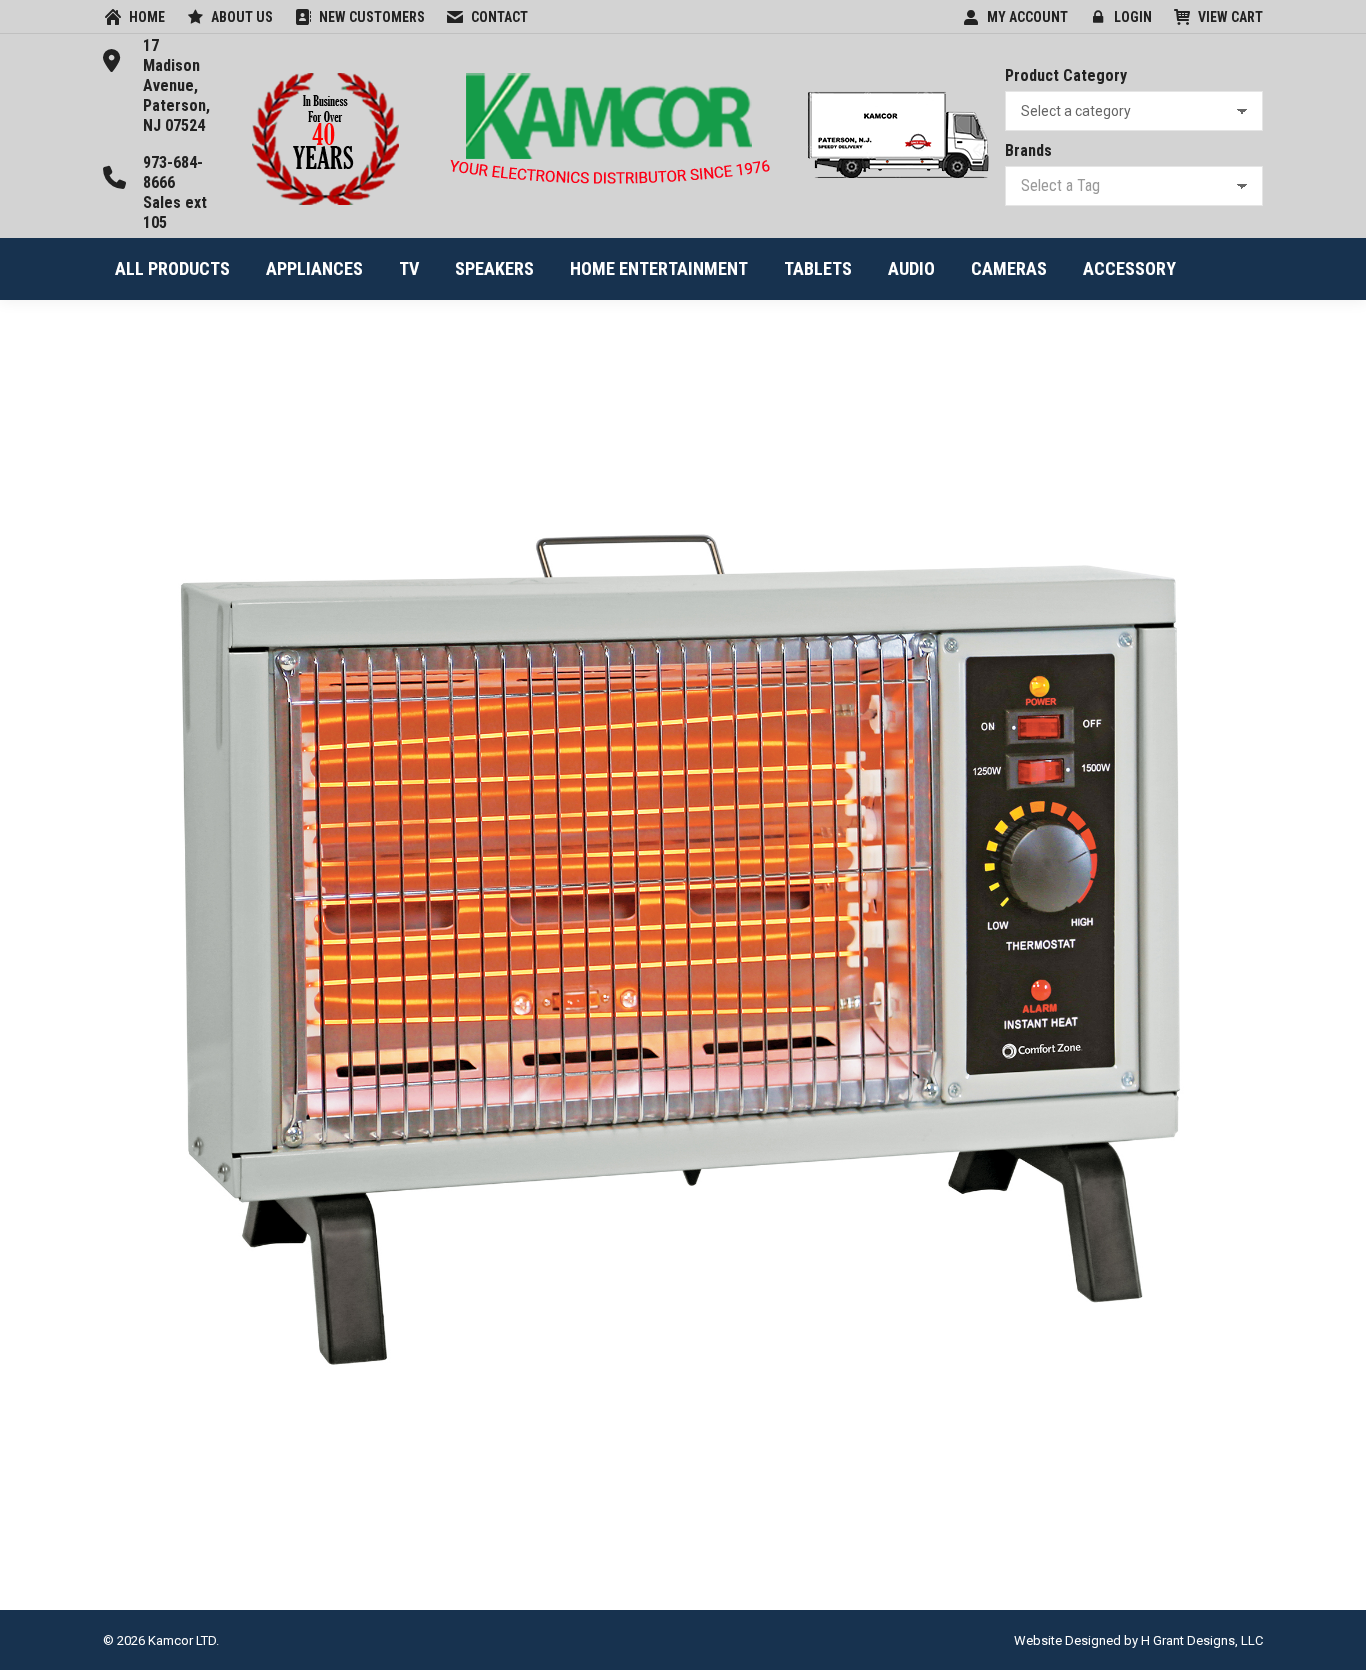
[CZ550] (683, 950)
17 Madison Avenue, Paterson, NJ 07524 (176, 85)
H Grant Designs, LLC (1202, 1640)
